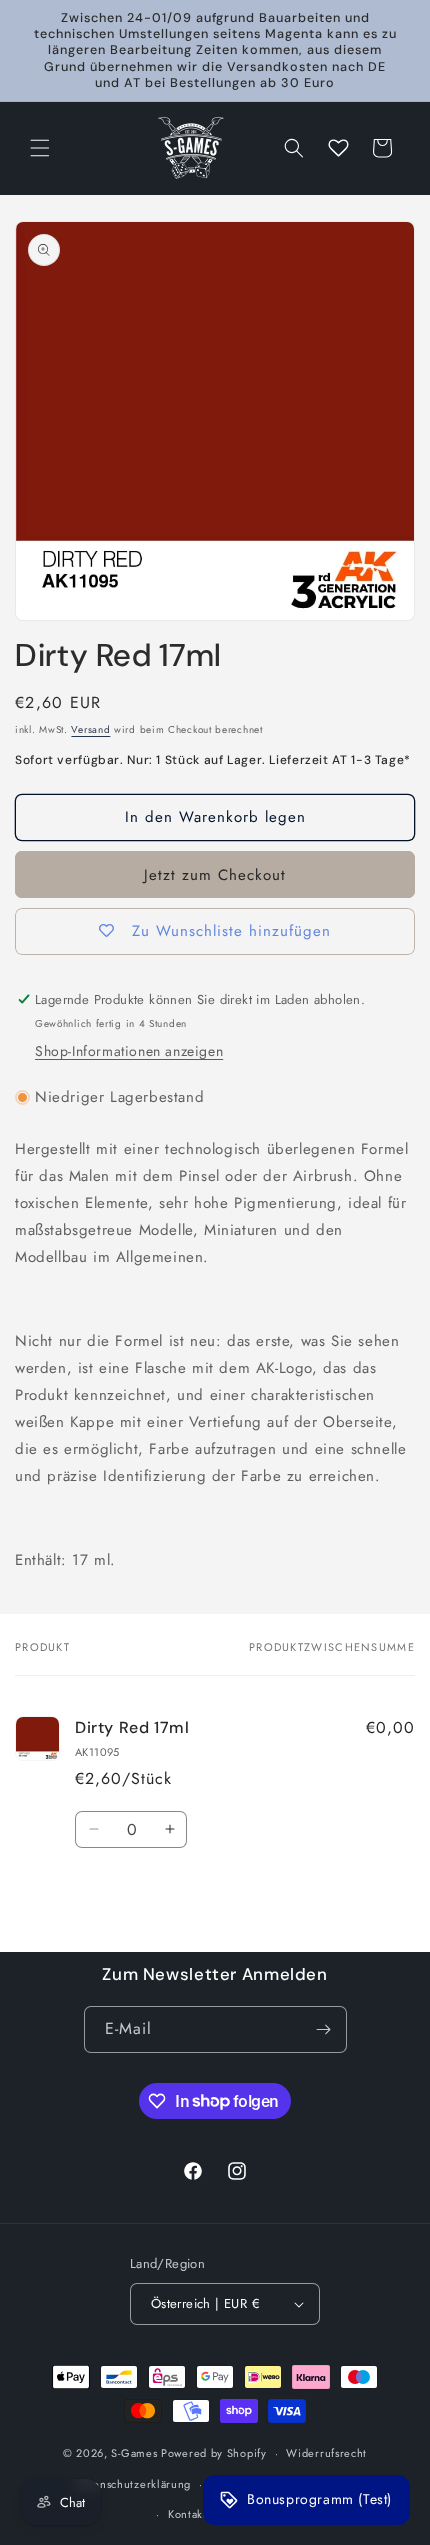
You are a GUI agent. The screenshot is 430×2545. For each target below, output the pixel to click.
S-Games (134, 2453)
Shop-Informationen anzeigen (129, 1051)
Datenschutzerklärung (133, 2484)
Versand (90, 729)
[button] (40, 148)
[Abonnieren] (324, 2029)
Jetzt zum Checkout (215, 875)
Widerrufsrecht (326, 2453)
